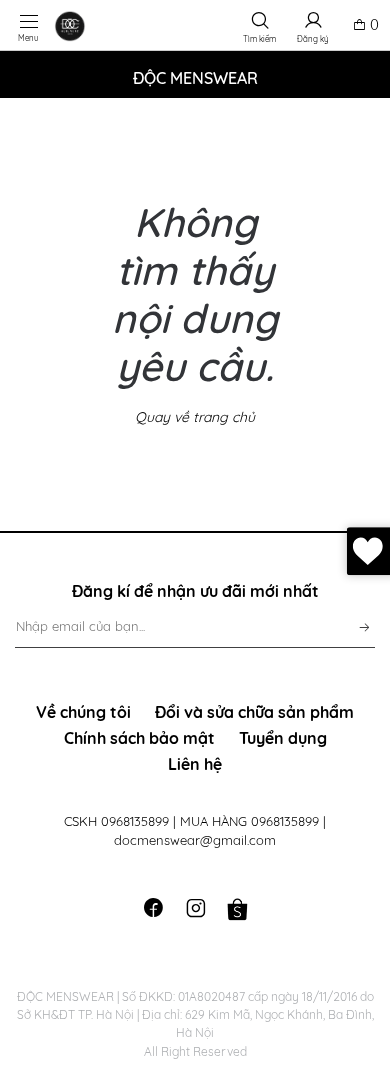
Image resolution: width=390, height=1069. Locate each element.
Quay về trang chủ (195, 417)
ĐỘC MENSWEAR (195, 78)
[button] (259, 25)
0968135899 (137, 821)
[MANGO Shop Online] (96, 26)
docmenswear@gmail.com (195, 840)
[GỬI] (358, 623)
